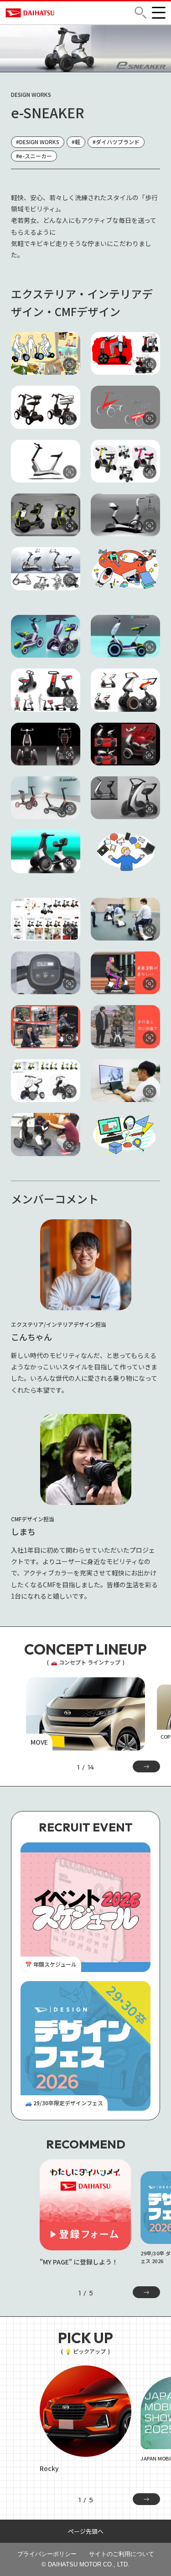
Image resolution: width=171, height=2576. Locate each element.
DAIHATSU (35, 13)
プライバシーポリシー (47, 2554)
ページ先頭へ (86, 2531)
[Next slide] (146, 2292)
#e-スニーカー (34, 156)
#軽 (76, 142)
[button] (140, 13)
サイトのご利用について (122, 2554)
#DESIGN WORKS (38, 142)
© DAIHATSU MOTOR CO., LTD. (85, 2564)
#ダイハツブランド (116, 142)
